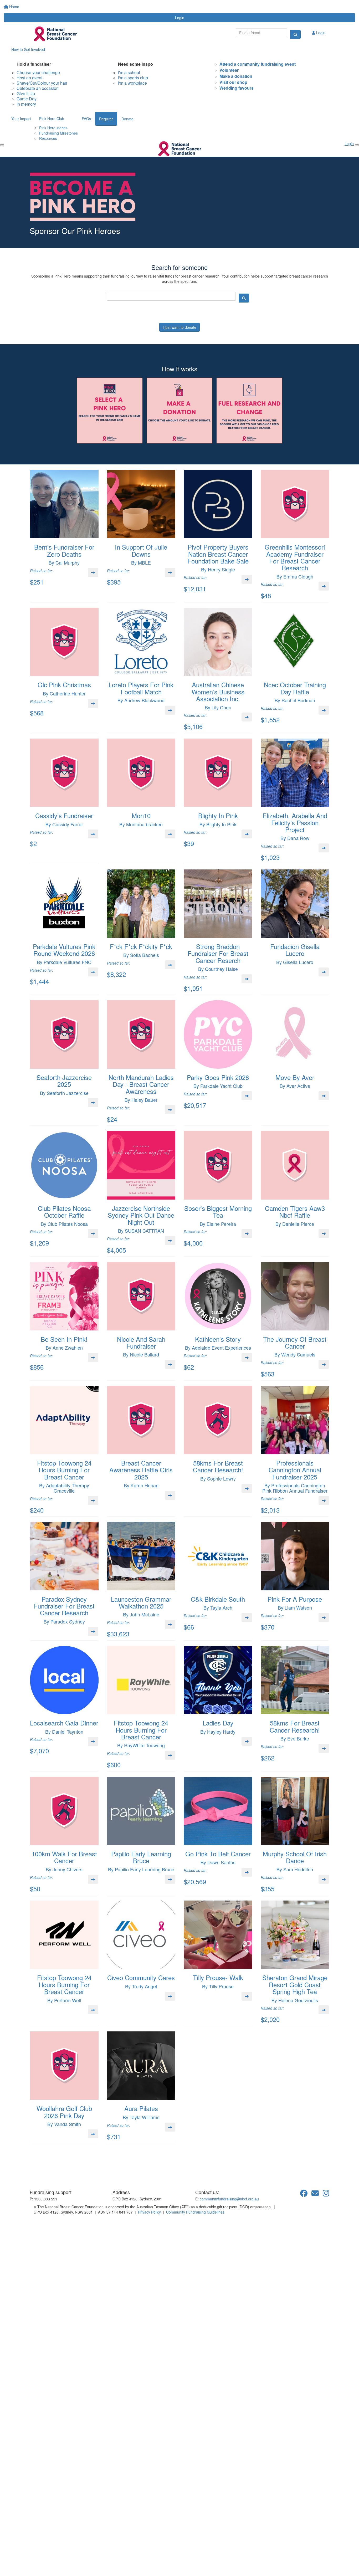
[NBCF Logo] (60, 2174)
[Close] (357, 145)
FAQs (86, 119)
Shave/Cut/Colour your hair (42, 83)
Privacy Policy (149, 2212)
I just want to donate (179, 327)
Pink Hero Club (52, 119)
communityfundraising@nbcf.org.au (229, 2199)
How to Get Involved (28, 49)
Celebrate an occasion (38, 88)
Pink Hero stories (53, 128)
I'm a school (129, 72)
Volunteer (229, 70)
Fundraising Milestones (58, 133)
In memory (26, 104)
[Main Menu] (2, 145)
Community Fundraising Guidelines (195, 2212)
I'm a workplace (132, 83)
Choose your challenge (38, 72)
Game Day (27, 99)
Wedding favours (237, 88)
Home (14, 7)
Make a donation (236, 76)
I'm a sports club (133, 78)
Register (106, 119)
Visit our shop (233, 82)
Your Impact (21, 119)
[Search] (295, 34)
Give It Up (26, 93)
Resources (48, 138)
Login (180, 18)
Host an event (29, 78)
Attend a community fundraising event (258, 64)
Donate (127, 119)
